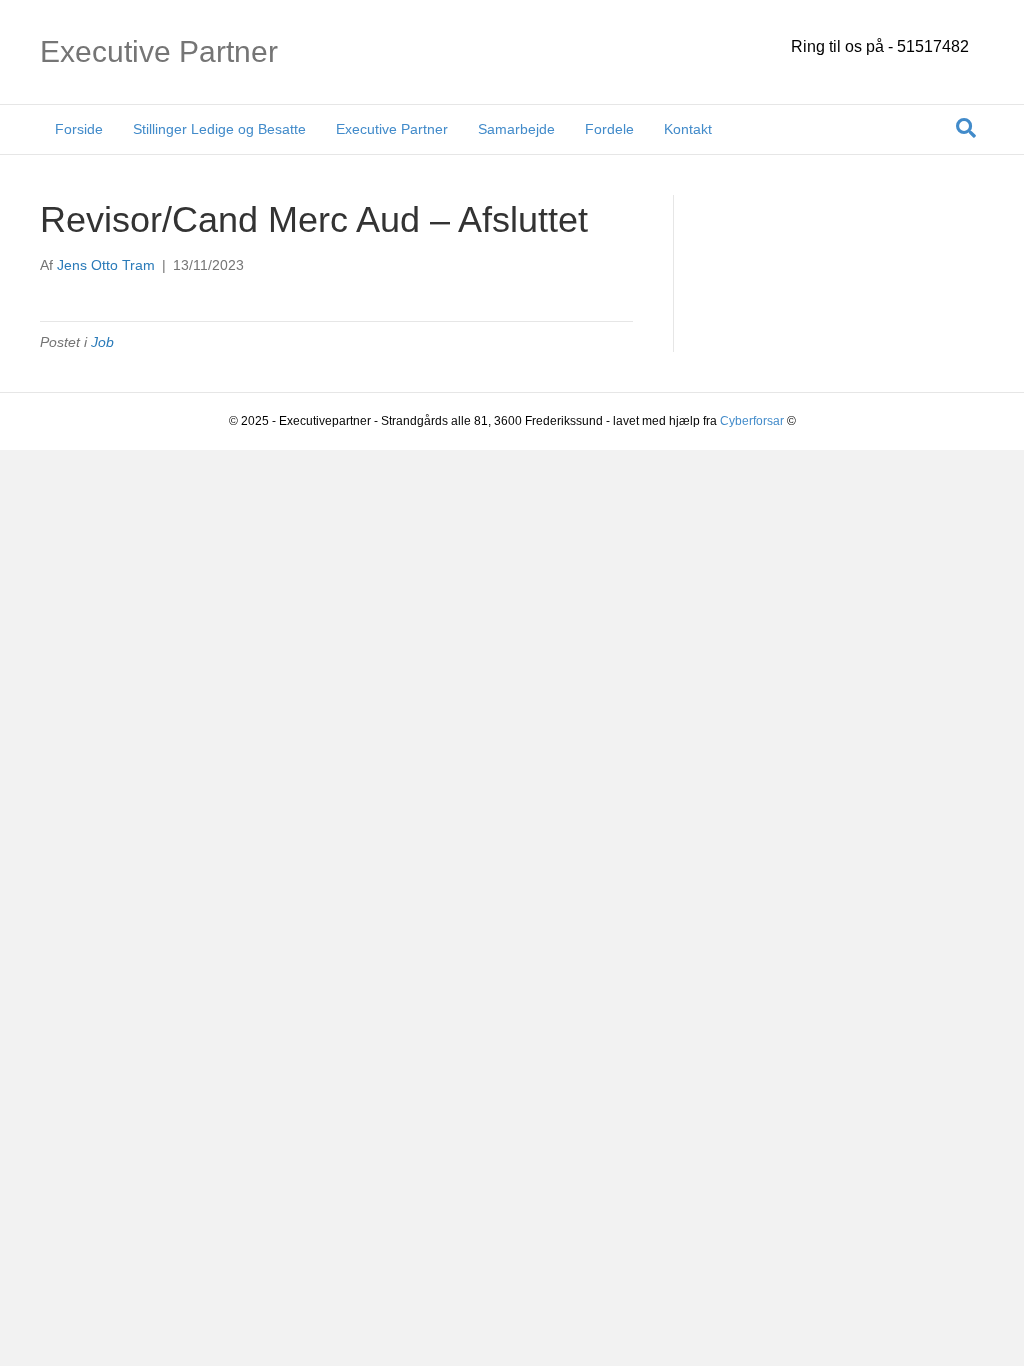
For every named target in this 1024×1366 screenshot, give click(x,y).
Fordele (609, 129)
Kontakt (688, 129)
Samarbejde (516, 129)
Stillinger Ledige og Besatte (219, 129)
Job (102, 342)
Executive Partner (392, 129)
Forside (79, 129)
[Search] (966, 128)
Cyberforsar (752, 421)
